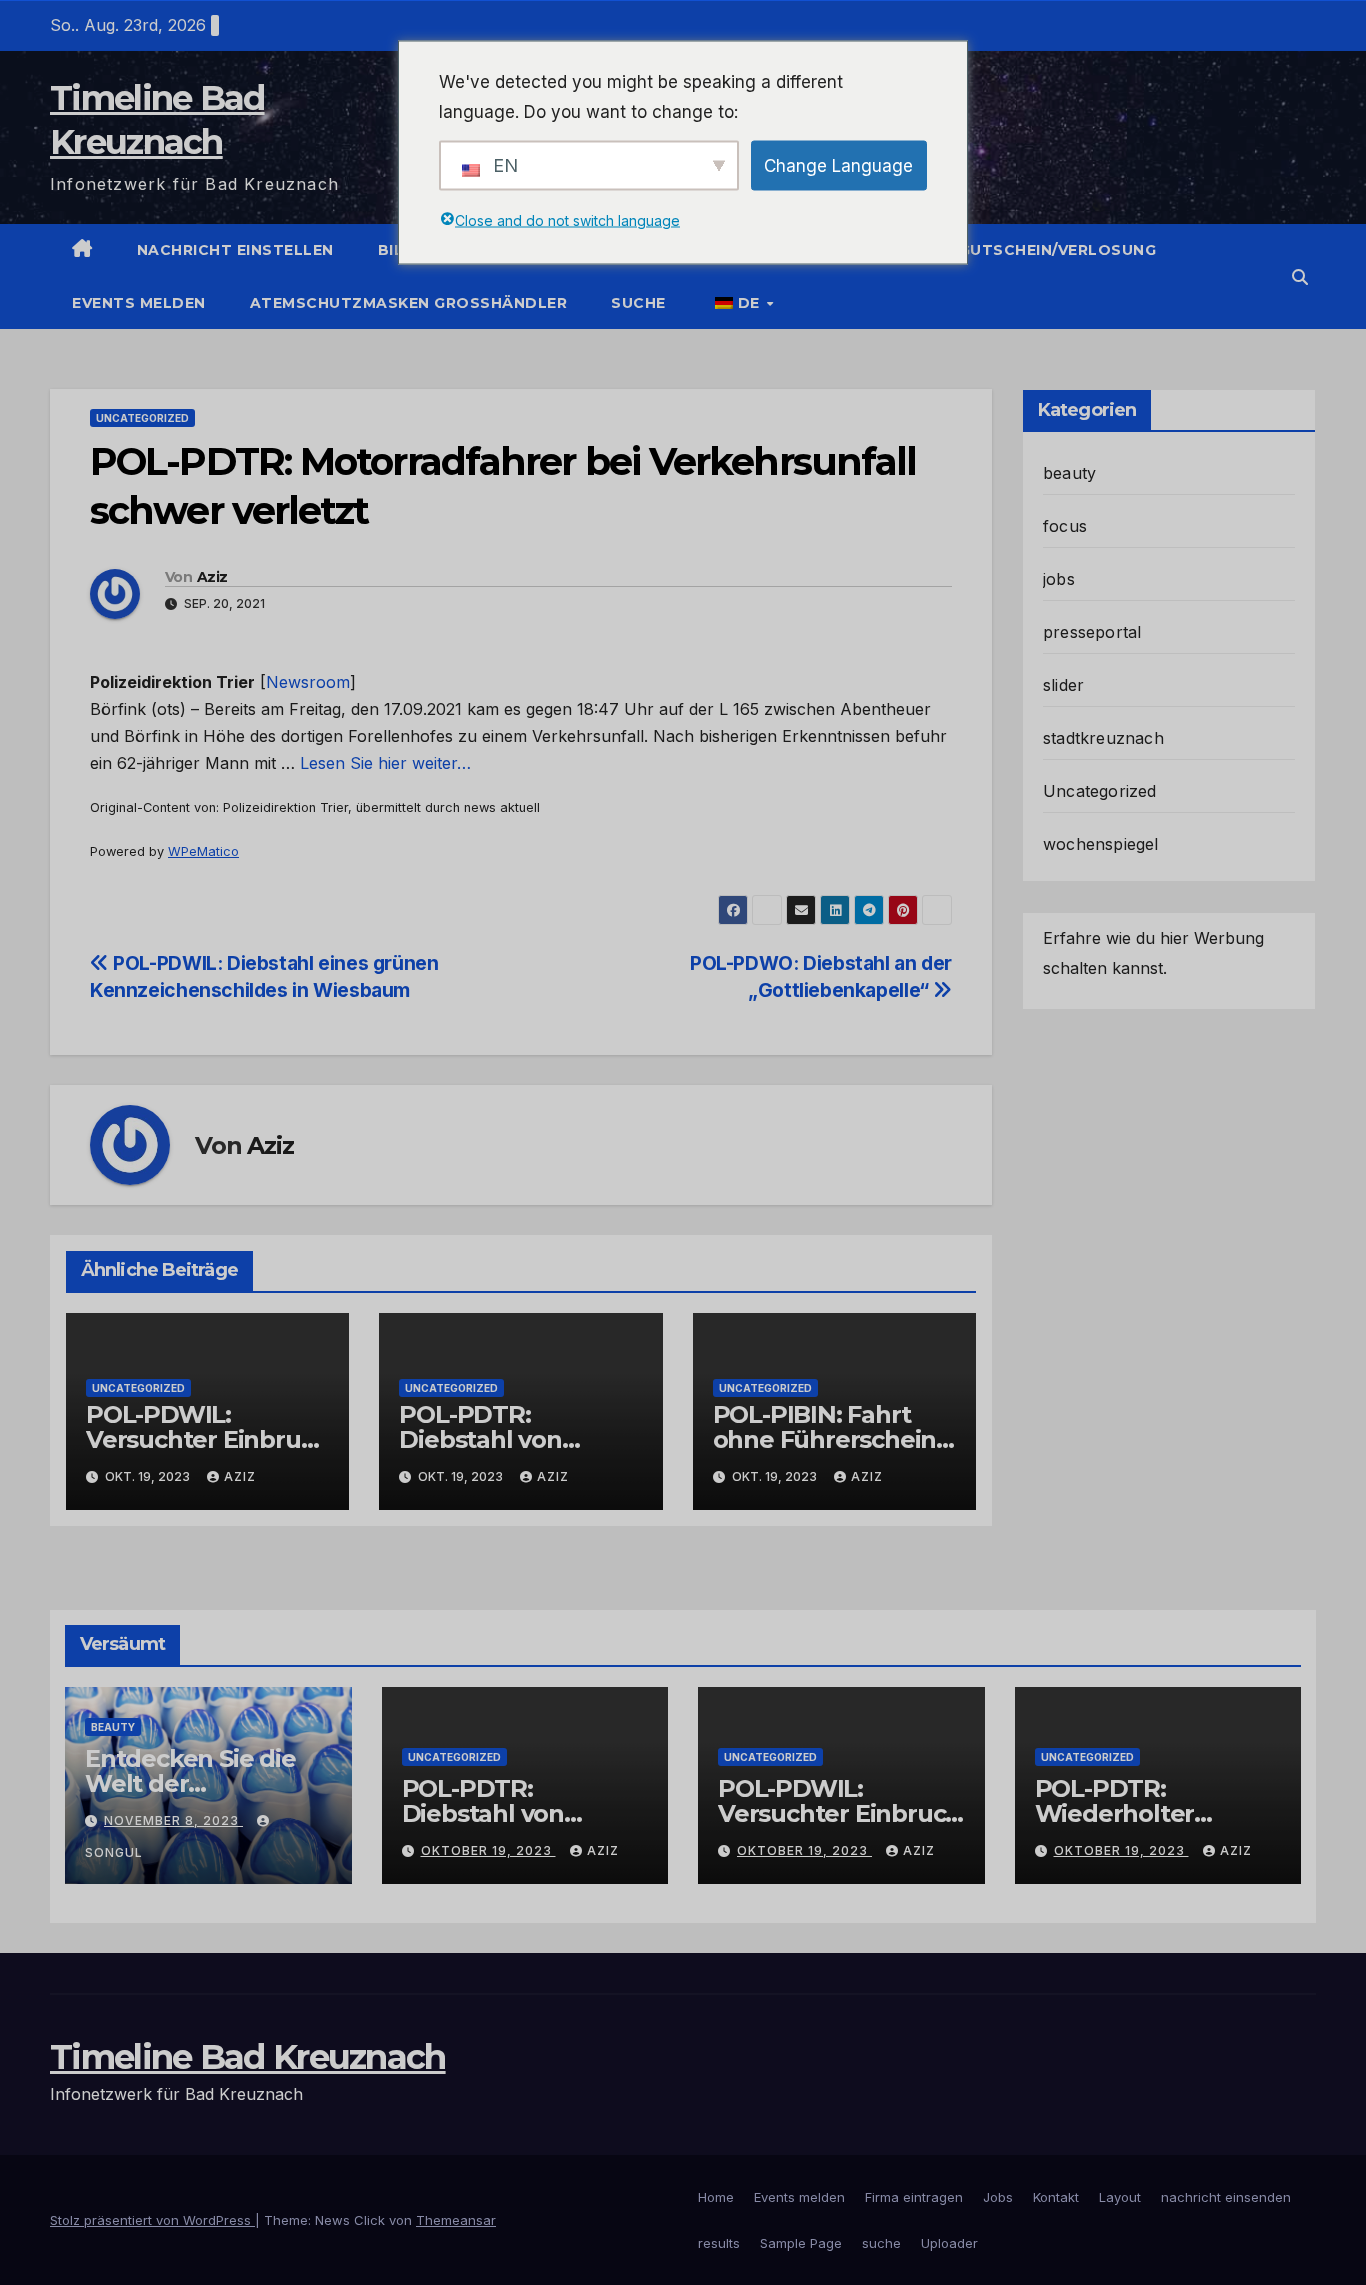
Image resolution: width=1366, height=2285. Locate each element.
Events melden (139, 303)
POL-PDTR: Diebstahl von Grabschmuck (481, 1439)
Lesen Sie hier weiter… (385, 763)
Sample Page (801, 2243)
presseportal (1092, 632)
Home (716, 2197)
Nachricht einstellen (235, 250)
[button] (1300, 277)
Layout (1120, 2197)
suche (638, 303)
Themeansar (456, 2220)
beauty (1069, 473)
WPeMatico (203, 851)
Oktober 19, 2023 (488, 1850)
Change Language (838, 165)
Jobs (998, 2197)
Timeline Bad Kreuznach (248, 2057)
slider (1063, 685)
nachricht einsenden (1226, 2197)
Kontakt (1056, 2197)
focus (1065, 526)
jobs (1059, 579)
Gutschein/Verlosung (1058, 250)
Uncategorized (142, 418)
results (719, 2243)
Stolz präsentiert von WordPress (152, 2220)
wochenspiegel (1101, 844)
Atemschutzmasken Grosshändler (409, 303)
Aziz (212, 577)
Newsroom (308, 682)
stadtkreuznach (1103, 738)
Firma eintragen (914, 2197)
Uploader (949, 2243)
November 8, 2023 (173, 1820)
